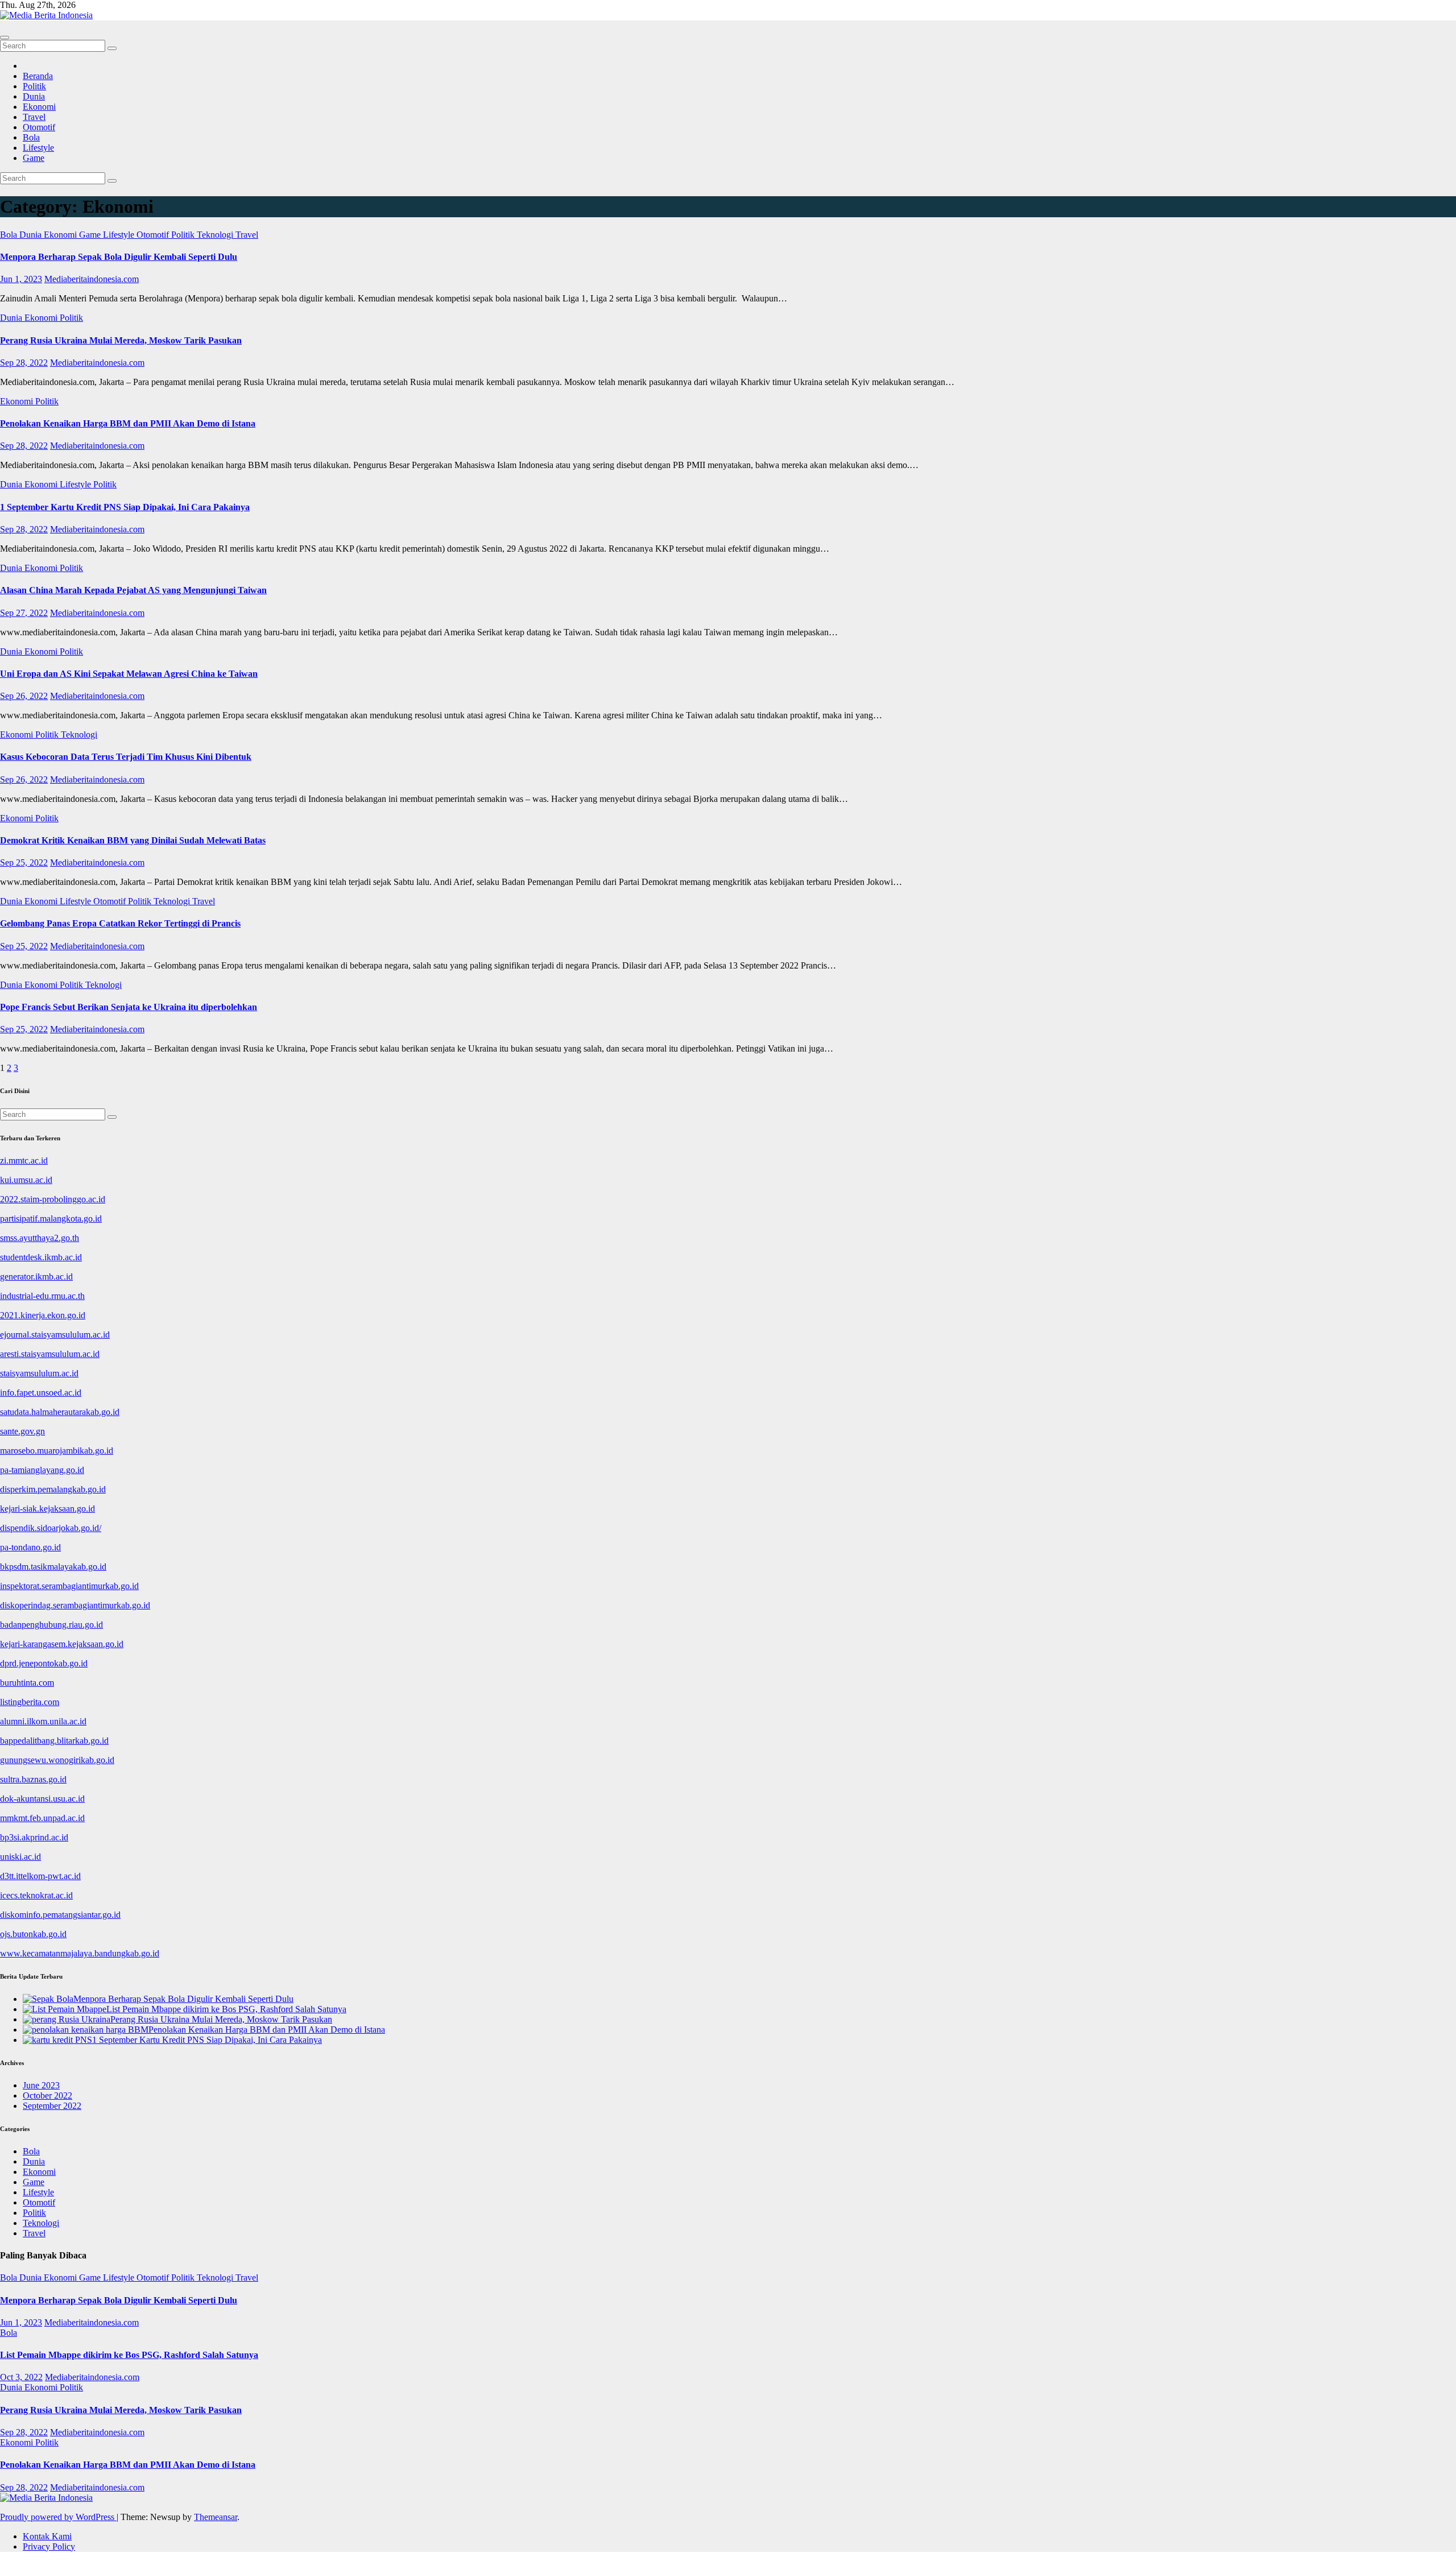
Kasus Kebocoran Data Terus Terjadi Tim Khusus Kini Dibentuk (126, 757)
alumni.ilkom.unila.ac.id (43, 1721)
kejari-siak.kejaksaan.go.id (47, 1509)
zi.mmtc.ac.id (24, 1160)
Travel (34, 117)
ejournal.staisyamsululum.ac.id (55, 1335)
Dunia (34, 96)
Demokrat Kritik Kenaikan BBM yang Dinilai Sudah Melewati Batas (133, 840)
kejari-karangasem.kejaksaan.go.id (62, 1644)
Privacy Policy (49, 2546)
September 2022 (52, 2106)
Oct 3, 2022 (21, 2377)
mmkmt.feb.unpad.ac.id (42, 1818)
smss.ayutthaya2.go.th (40, 1238)
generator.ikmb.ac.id (36, 1277)
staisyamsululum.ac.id (39, 1373)
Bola (31, 137)
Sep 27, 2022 (24, 613)
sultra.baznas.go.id (33, 1779)
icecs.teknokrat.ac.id (36, 1895)
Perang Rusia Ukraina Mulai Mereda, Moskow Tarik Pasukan (121, 340)
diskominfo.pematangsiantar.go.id (60, 1915)
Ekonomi (39, 107)
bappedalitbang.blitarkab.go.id (54, 1741)
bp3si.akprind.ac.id (34, 1837)
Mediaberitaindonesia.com (92, 279)
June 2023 (41, 2085)
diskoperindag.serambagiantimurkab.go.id (75, 1605)
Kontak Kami (47, 2536)
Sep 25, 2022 (24, 862)
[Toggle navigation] (5, 38)
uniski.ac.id (20, 1857)
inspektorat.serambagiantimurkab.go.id (69, 1586)
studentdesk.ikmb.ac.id (41, 1257)
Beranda (38, 76)
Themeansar (216, 2517)
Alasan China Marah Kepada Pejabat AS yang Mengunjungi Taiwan (133, 590)
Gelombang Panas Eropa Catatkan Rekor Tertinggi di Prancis (120, 923)
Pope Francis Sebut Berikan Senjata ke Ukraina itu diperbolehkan (129, 1007)
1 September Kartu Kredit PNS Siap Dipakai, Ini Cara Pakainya (125, 507)
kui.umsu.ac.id (26, 1180)
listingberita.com (30, 1702)
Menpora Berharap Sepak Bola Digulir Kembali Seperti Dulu (119, 257)
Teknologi (216, 235)
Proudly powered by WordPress (58, 2517)
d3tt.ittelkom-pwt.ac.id (40, 1876)
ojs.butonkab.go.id (33, 1934)
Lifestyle (38, 148)
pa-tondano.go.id (30, 1547)
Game (34, 158)
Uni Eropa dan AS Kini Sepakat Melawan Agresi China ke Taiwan (129, 674)
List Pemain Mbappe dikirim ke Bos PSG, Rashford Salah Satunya (129, 2355)
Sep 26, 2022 (24, 696)
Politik (34, 86)
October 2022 (47, 2095)
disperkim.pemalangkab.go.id (53, 1489)
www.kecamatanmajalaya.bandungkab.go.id (80, 1953)
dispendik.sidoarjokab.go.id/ (51, 1528)
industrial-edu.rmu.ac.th (42, 1296)
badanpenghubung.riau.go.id (51, 1625)
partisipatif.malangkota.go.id (51, 1219)
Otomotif (39, 127)
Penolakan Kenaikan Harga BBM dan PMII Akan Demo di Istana (128, 423)
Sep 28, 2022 (24, 363)
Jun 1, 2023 (21, 279)
